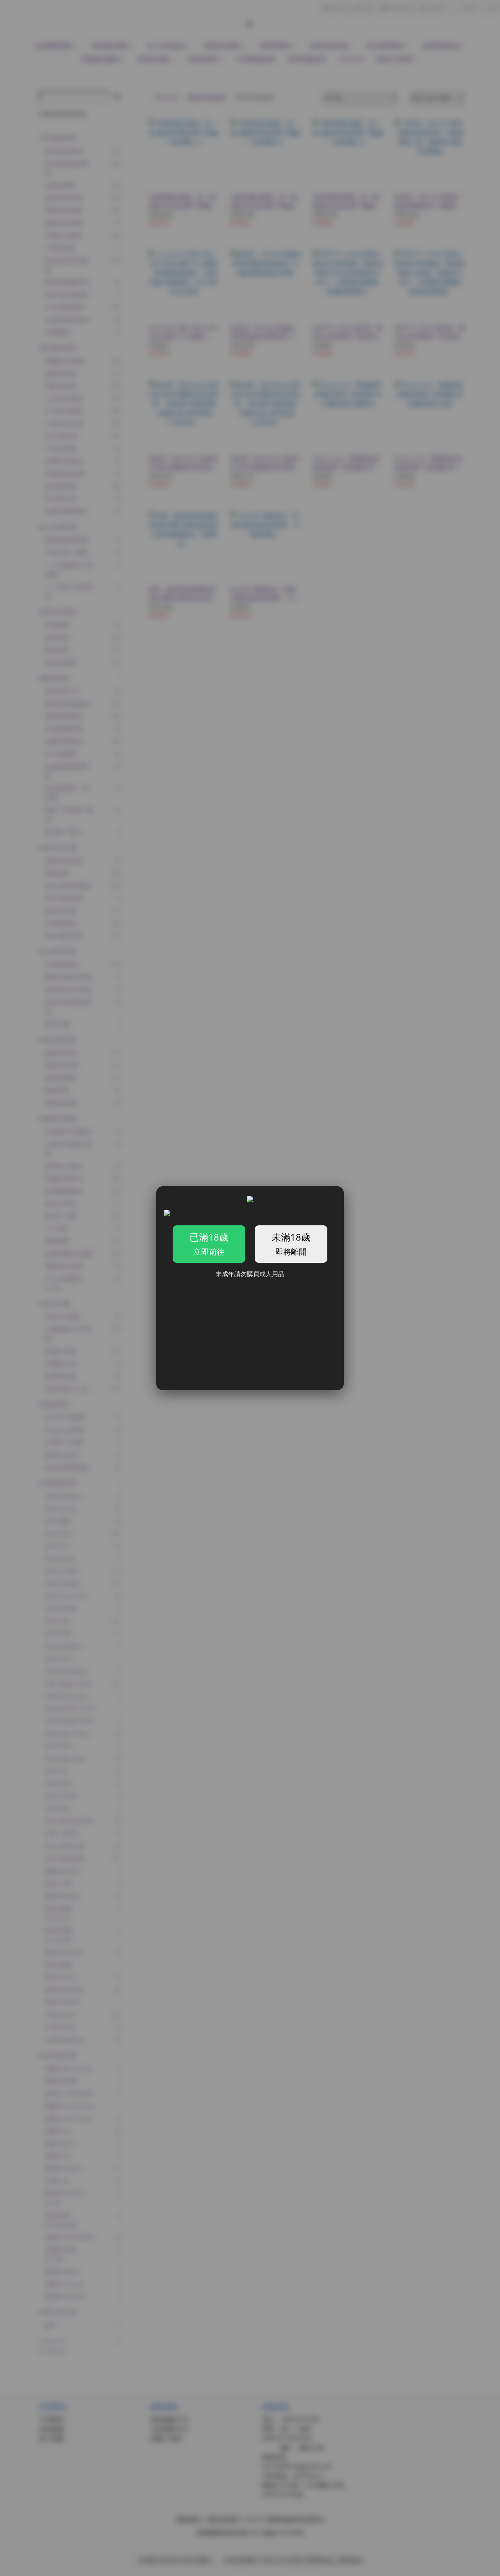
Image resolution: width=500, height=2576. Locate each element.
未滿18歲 (291, 1244)
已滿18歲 (209, 1244)
